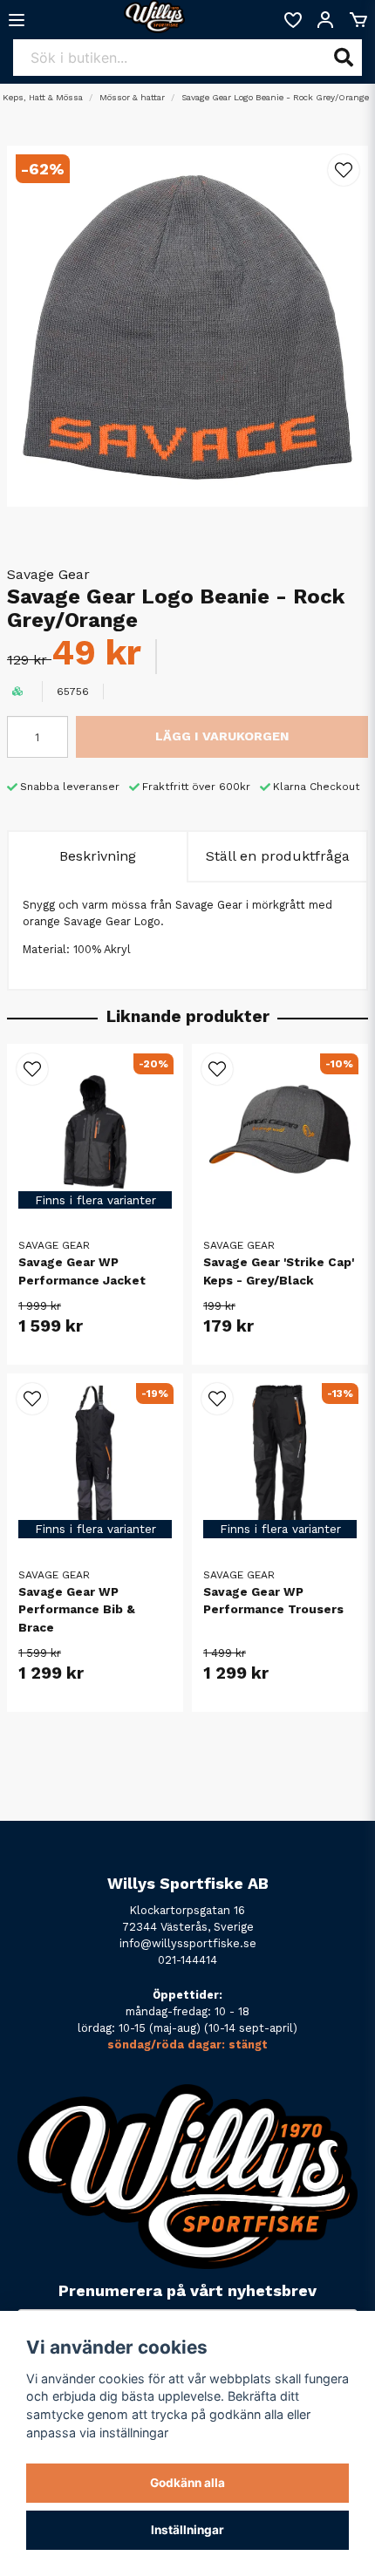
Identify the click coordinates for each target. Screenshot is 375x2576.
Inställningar (187, 2530)
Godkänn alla (187, 2483)
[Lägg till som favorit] (292, 20)
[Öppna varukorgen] (358, 20)
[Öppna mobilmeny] (17, 20)
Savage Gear (48, 574)
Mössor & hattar (132, 97)
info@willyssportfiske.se (188, 1943)
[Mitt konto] (325, 20)
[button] (344, 170)
